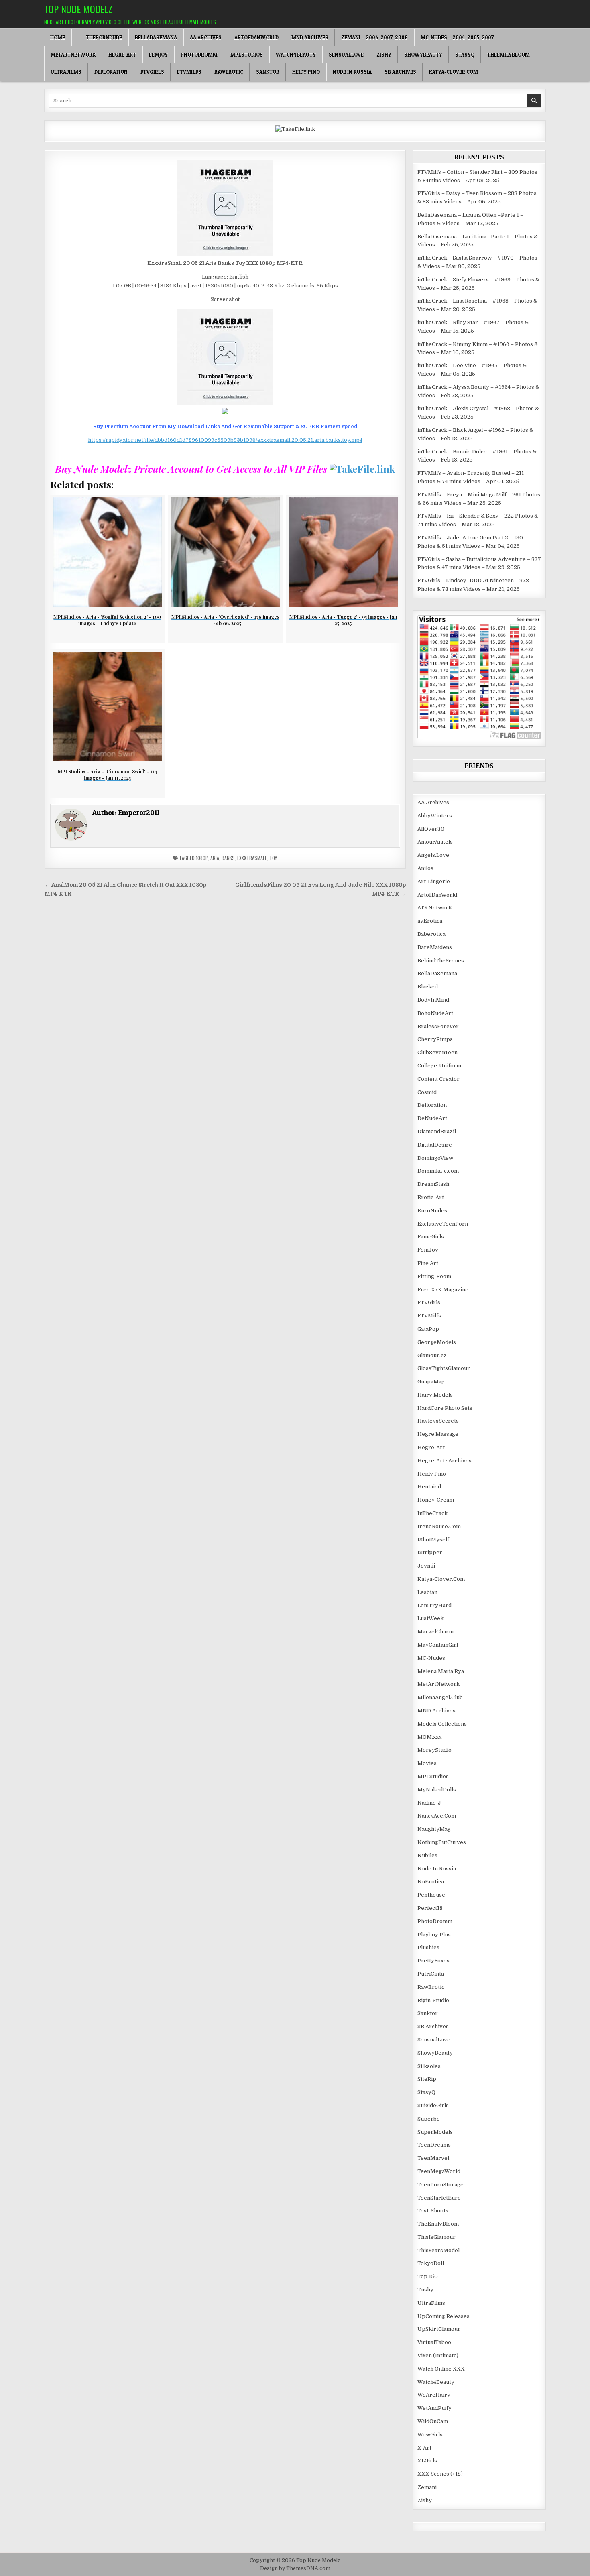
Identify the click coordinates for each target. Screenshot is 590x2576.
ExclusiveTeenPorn (443, 1224)
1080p (202, 858)
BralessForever (438, 1026)
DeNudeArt (432, 1118)
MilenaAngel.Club (440, 1697)
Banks (228, 858)
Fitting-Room (434, 1276)
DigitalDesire (435, 1145)
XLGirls (427, 2461)
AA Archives (206, 37)
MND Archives (310, 37)
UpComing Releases (444, 2316)
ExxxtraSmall (252, 858)
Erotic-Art (431, 1197)
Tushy (425, 2290)
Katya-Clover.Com (454, 72)
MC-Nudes (431, 1658)
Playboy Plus (434, 1935)
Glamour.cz (432, 1355)
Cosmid (427, 1092)
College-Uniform (439, 1066)
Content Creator (438, 1079)
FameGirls (431, 1237)
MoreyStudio (434, 1750)
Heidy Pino (306, 72)
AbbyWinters (435, 816)
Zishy (384, 55)
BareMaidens (435, 947)
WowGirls (430, 2435)
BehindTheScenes (441, 961)
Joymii (426, 1566)
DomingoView (435, 1158)
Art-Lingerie (434, 881)
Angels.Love (433, 855)
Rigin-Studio (433, 2000)
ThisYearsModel (438, 2250)
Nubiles (427, 1855)
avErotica (430, 921)
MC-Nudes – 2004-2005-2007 (457, 37)
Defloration (111, 72)
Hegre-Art (122, 55)
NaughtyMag (434, 1829)
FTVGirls (152, 72)
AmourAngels (435, 842)
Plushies (428, 1947)
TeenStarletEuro (439, 2198)
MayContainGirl (438, 1645)
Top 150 (428, 2276)
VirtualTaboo (434, 2342)
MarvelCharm (435, 1632)
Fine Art (428, 1263)
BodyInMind (433, 1000)
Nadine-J (429, 1803)
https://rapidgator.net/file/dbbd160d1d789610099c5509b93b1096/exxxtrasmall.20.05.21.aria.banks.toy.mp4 (225, 440)
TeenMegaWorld (439, 2171)
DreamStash (433, 1184)
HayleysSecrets (438, 1421)
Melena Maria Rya (441, 1671)
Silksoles (429, 2066)
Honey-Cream (436, 1500)
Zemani (427, 2487)
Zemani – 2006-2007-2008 (374, 37)
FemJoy (158, 55)
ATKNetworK (435, 908)
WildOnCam (433, 2421)
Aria (215, 858)
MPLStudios (247, 55)
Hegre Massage (438, 1434)
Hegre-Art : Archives (445, 1461)
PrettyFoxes (433, 1961)
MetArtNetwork (73, 55)
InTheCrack (432, 1513)
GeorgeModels (437, 1342)
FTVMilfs (189, 72)
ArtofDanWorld (256, 37)
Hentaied (429, 1487)
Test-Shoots (433, 2211)
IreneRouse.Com (439, 1526)
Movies (427, 1763)
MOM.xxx (429, 1737)
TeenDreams (434, 2145)
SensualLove (346, 55)
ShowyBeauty (423, 55)
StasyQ (465, 55)
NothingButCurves (442, 1842)
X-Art (424, 2448)
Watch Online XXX (441, 2369)
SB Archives (400, 72)
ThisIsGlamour (436, 2237)
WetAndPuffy (434, 2408)
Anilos (425, 868)
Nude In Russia (352, 72)
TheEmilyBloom (509, 55)
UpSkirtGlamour (439, 2329)
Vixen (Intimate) (438, 2355)
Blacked (428, 987)
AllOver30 (431, 829)
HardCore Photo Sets (445, 1408)
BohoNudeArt (435, 1013)
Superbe (429, 2119)
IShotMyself (433, 1540)
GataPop (428, 1329)
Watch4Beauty (296, 55)
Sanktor (268, 72)
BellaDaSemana (156, 37)
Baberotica (431, 934)
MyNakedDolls (437, 1790)
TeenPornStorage (440, 2185)
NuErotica (431, 1882)
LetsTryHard (434, 1605)
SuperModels (435, 2132)
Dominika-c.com (438, 1171)
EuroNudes (432, 1211)
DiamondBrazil (437, 1131)
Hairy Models (435, 1395)
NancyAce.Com (437, 1816)
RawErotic (229, 72)
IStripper (430, 1552)
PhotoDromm (199, 55)
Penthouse (431, 1895)
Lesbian (427, 1592)
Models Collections (442, 1724)
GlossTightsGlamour (444, 1368)
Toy (273, 858)
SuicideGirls (433, 2105)
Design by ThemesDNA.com (295, 2568)
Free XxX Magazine (443, 1290)
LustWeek (430, 1618)
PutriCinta (431, 1974)
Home (58, 37)
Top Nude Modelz (78, 9)
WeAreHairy (434, 2395)
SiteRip (427, 2079)
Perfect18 (430, 1908)
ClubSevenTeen (437, 1052)
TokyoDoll (431, 2263)
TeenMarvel (433, 2158)
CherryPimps (435, 1039)
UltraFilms (66, 72)
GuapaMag (431, 1382)
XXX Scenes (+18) (440, 2474)
